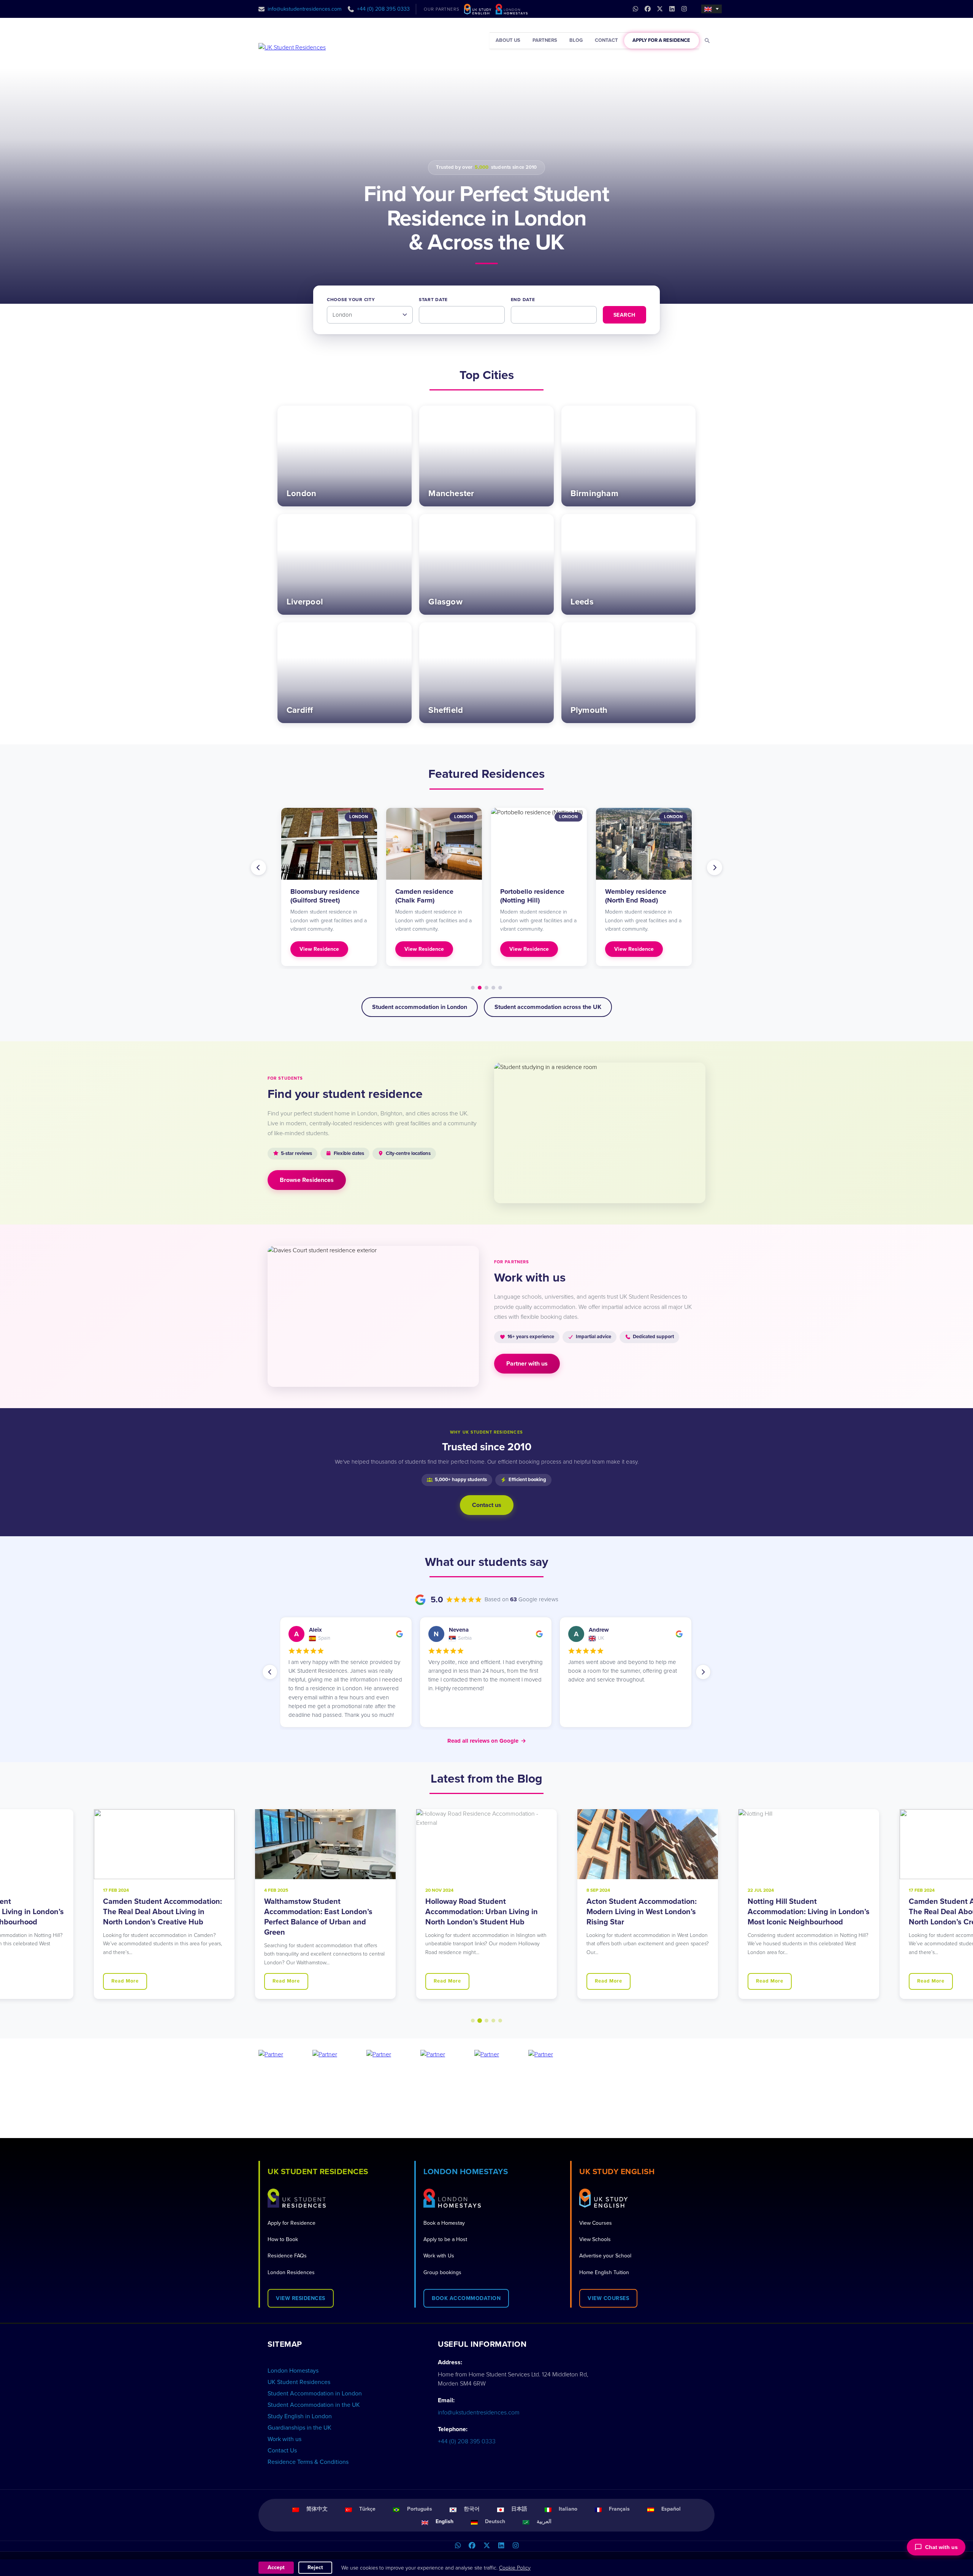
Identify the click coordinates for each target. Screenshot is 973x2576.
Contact (606, 40)
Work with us (284, 2439)
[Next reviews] (703, 1672)
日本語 (519, 2509)
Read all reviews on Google (487, 1741)
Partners (545, 40)
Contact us (487, 1505)
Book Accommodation (466, 2298)
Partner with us (527, 1364)
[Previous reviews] (270, 1672)
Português (420, 2509)
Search (624, 315)
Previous (258, 868)
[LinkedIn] (501, 2546)
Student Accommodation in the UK (314, 2405)
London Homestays (293, 2371)
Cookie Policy (515, 2568)
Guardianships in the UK (300, 2428)
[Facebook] (472, 2546)
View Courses (596, 2223)
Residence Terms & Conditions (308, 2462)
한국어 (472, 2509)
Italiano (568, 2509)
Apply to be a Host (445, 2239)
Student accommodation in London (420, 1007)
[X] (486, 2546)
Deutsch (495, 2521)
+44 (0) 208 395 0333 (383, 9)
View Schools (595, 2239)
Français (619, 2509)
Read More (125, 1981)
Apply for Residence (292, 2223)
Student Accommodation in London (315, 2394)
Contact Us (282, 2451)
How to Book (283, 2239)
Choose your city (351, 300)
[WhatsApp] (458, 2546)
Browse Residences (307, 1180)
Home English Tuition (604, 2272)
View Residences (301, 2298)
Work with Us (439, 2256)
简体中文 (317, 2509)
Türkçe (367, 2509)
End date (523, 300)
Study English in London (300, 2416)
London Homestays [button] (466, 2172)
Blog (576, 40)
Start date (433, 300)
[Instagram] (515, 2546)
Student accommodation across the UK (548, 1007)
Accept (276, 2567)
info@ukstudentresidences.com (305, 9)
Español (671, 2509)
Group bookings (442, 2272)
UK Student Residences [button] (318, 2172)
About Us (508, 40)
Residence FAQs (287, 2256)
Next (715, 868)
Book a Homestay (444, 2223)
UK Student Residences (299, 2382)
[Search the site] (708, 41)
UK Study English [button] (617, 2172)
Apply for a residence (661, 40)
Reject (315, 2567)
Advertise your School (605, 2256)
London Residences (291, 2272)
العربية (544, 2521)
